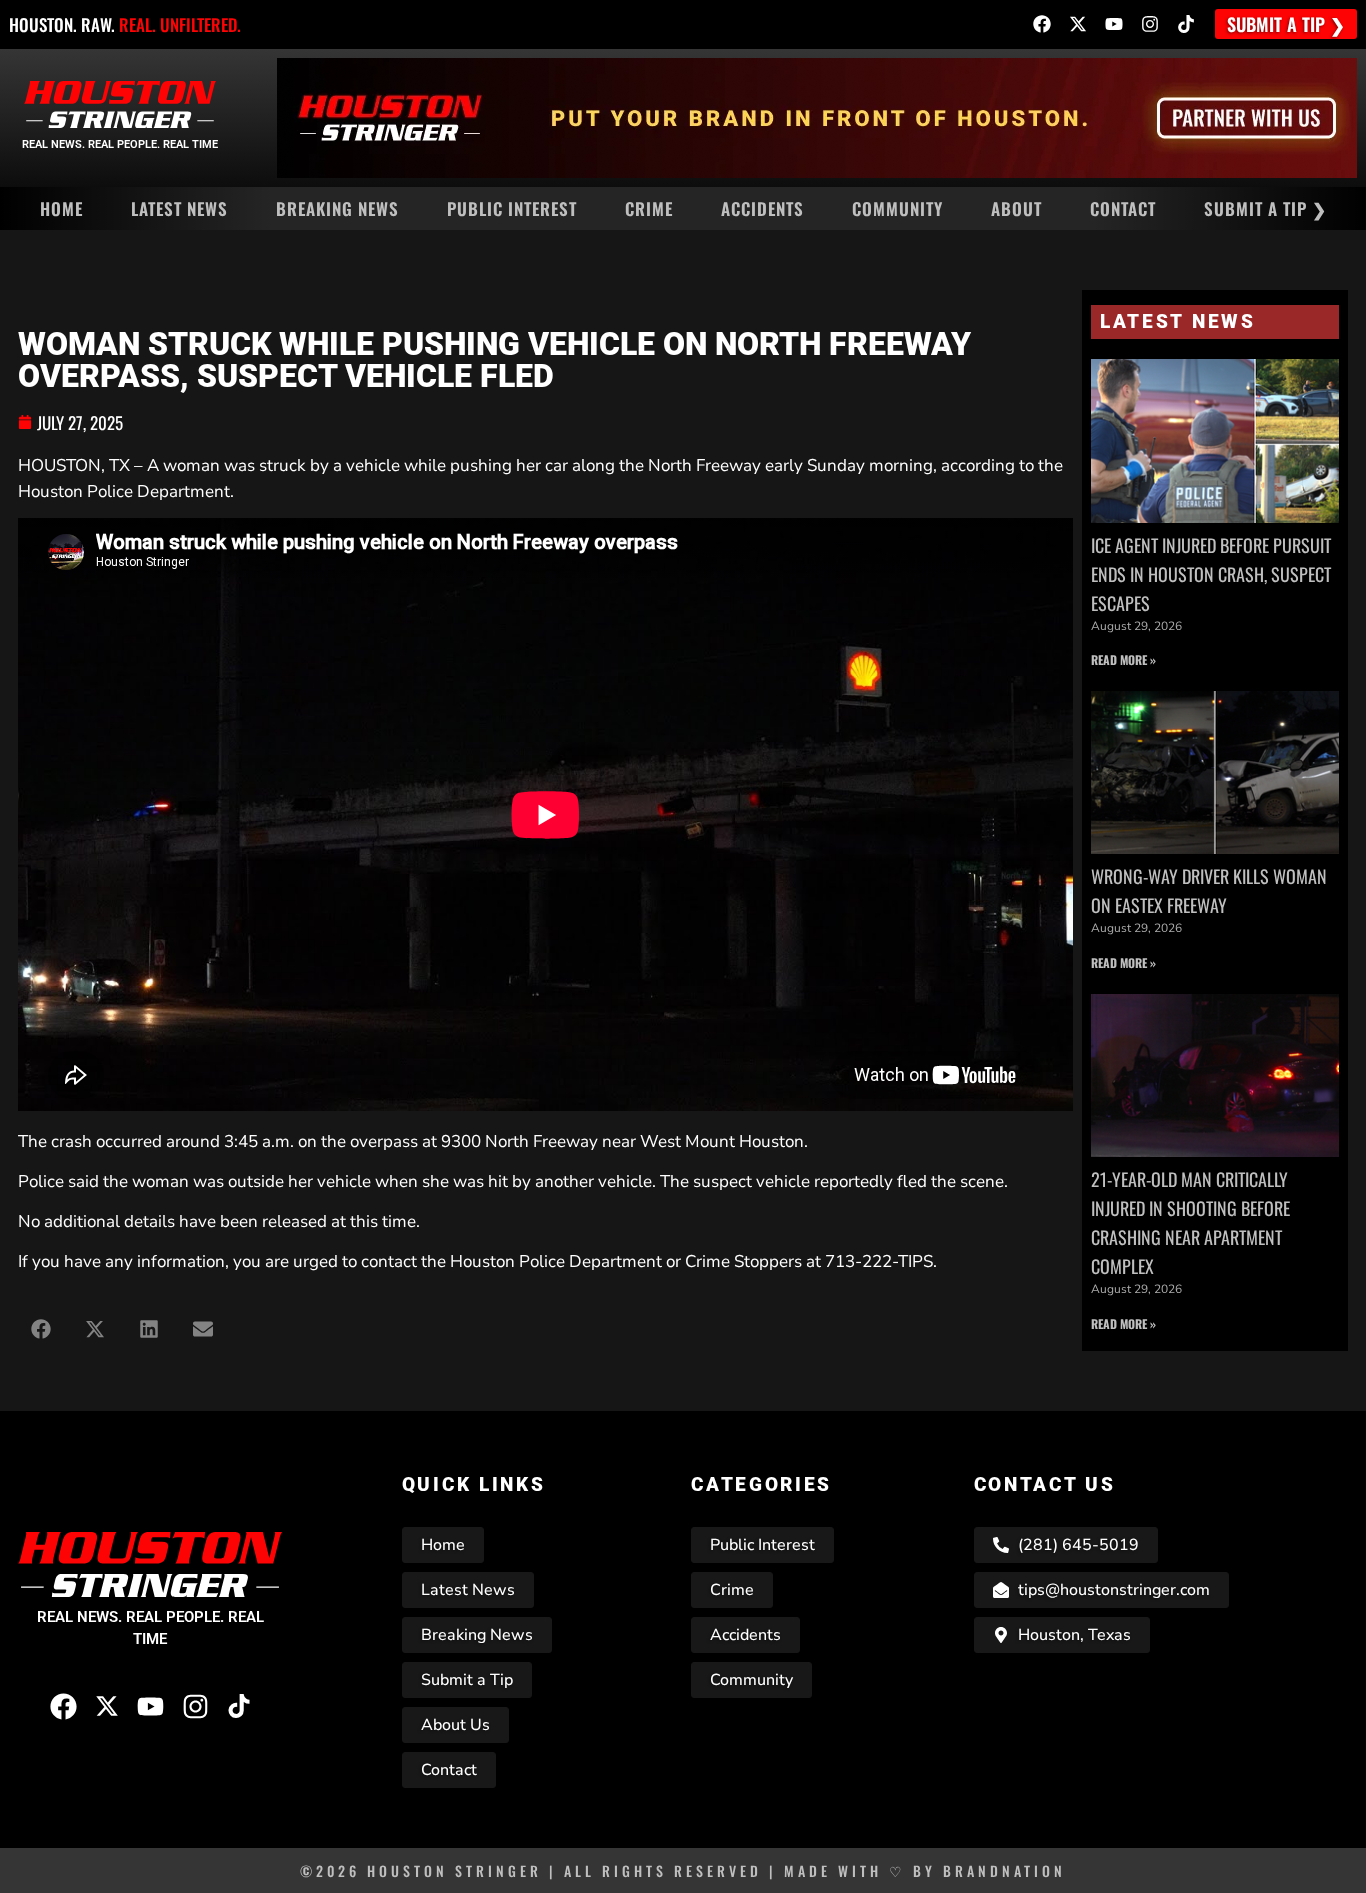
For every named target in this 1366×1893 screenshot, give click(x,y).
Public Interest (512, 208)
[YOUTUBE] (1114, 24)
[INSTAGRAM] (1150, 24)
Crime (649, 208)
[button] (40, 1328)
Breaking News (337, 208)
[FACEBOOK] (1042, 24)
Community (897, 208)
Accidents (762, 208)
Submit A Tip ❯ (1265, 208)
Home (61, 208)
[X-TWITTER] (1078, 24)
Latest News (179, 208)
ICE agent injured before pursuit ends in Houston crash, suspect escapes (1211, 574)
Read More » (1123, 659)
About (1016, 208)
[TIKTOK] (1186, 24)
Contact (1123, 208)
